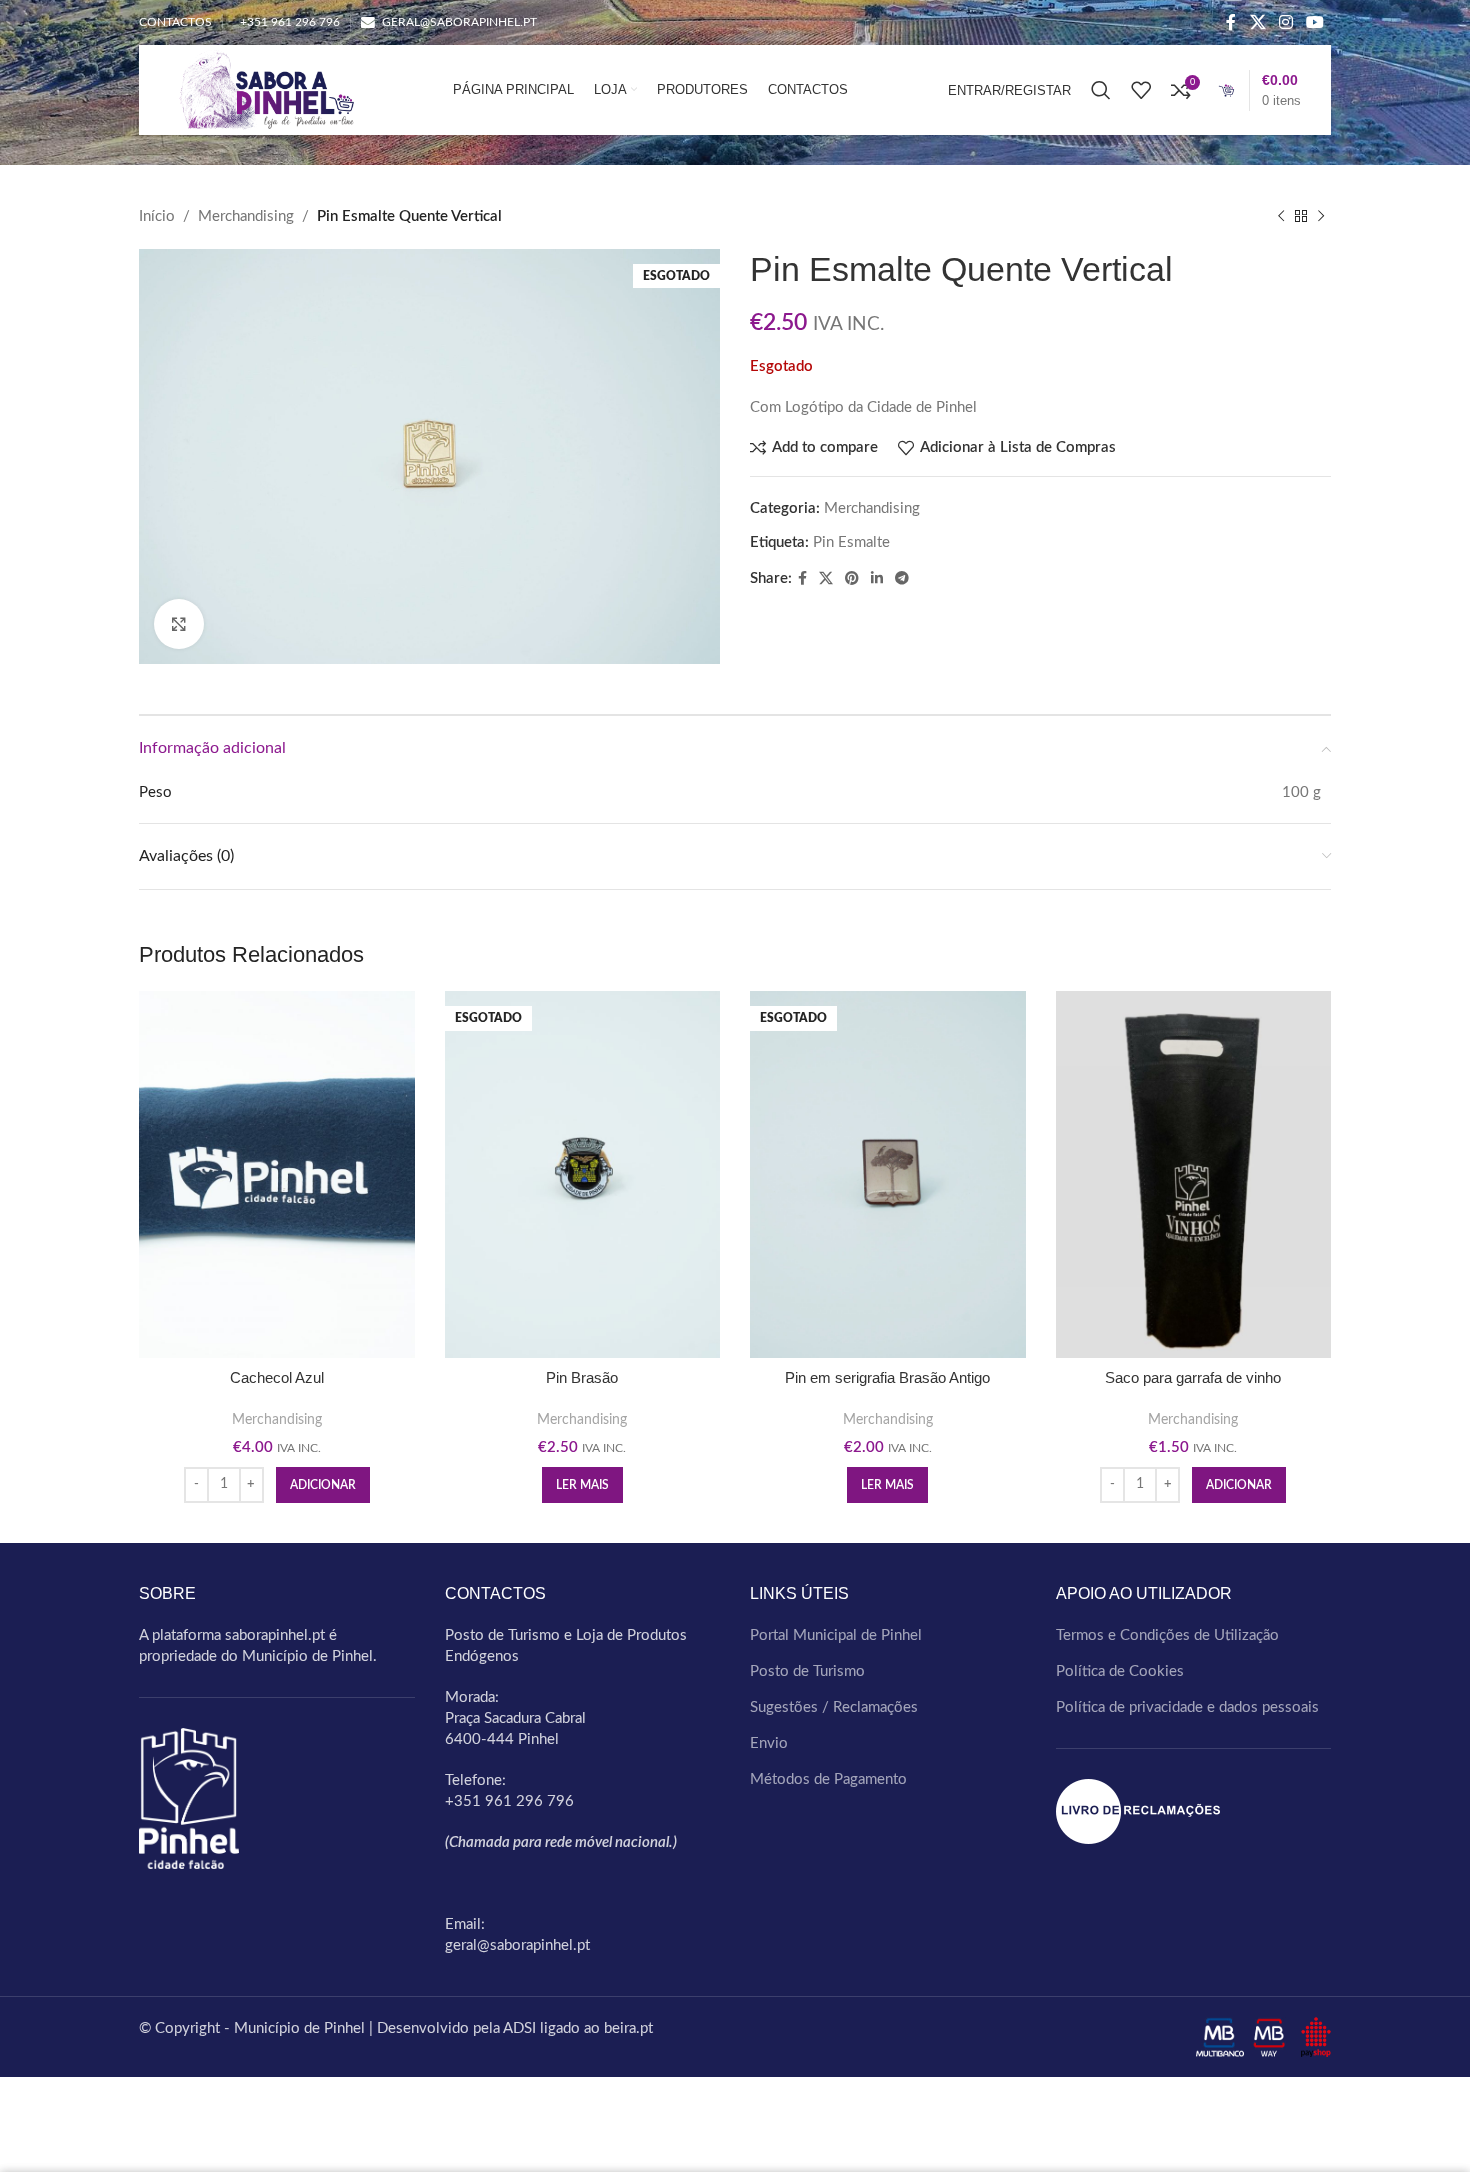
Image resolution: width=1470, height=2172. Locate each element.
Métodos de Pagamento (828, 1779)
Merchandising (246, 216)
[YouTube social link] (1315, 22)
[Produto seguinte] (1321, 217)
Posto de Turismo (807, 1671)
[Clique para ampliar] (179, 624)
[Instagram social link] (1285, 22)
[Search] (1101, 90)
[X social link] (1257, 22)
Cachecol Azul (277, 1377)
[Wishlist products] (1141, 90)
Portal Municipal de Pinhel (836, 1635)
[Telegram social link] (902, 579)
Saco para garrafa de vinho (1193, 1377)
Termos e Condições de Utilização (1167, 1635)
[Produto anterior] (1281, 217)
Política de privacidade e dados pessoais (1187, 1707)
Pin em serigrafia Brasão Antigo (887, 1377)
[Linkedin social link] (877, 579)
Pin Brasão (582, 1377)
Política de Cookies (1120, 1671)
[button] (323, 1485)
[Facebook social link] (1231, 22)
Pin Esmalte (851, 542)
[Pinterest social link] (852, 579)
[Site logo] (261, 89)
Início (157, 216)
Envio (769, 1743)
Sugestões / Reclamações (834, 1707)
